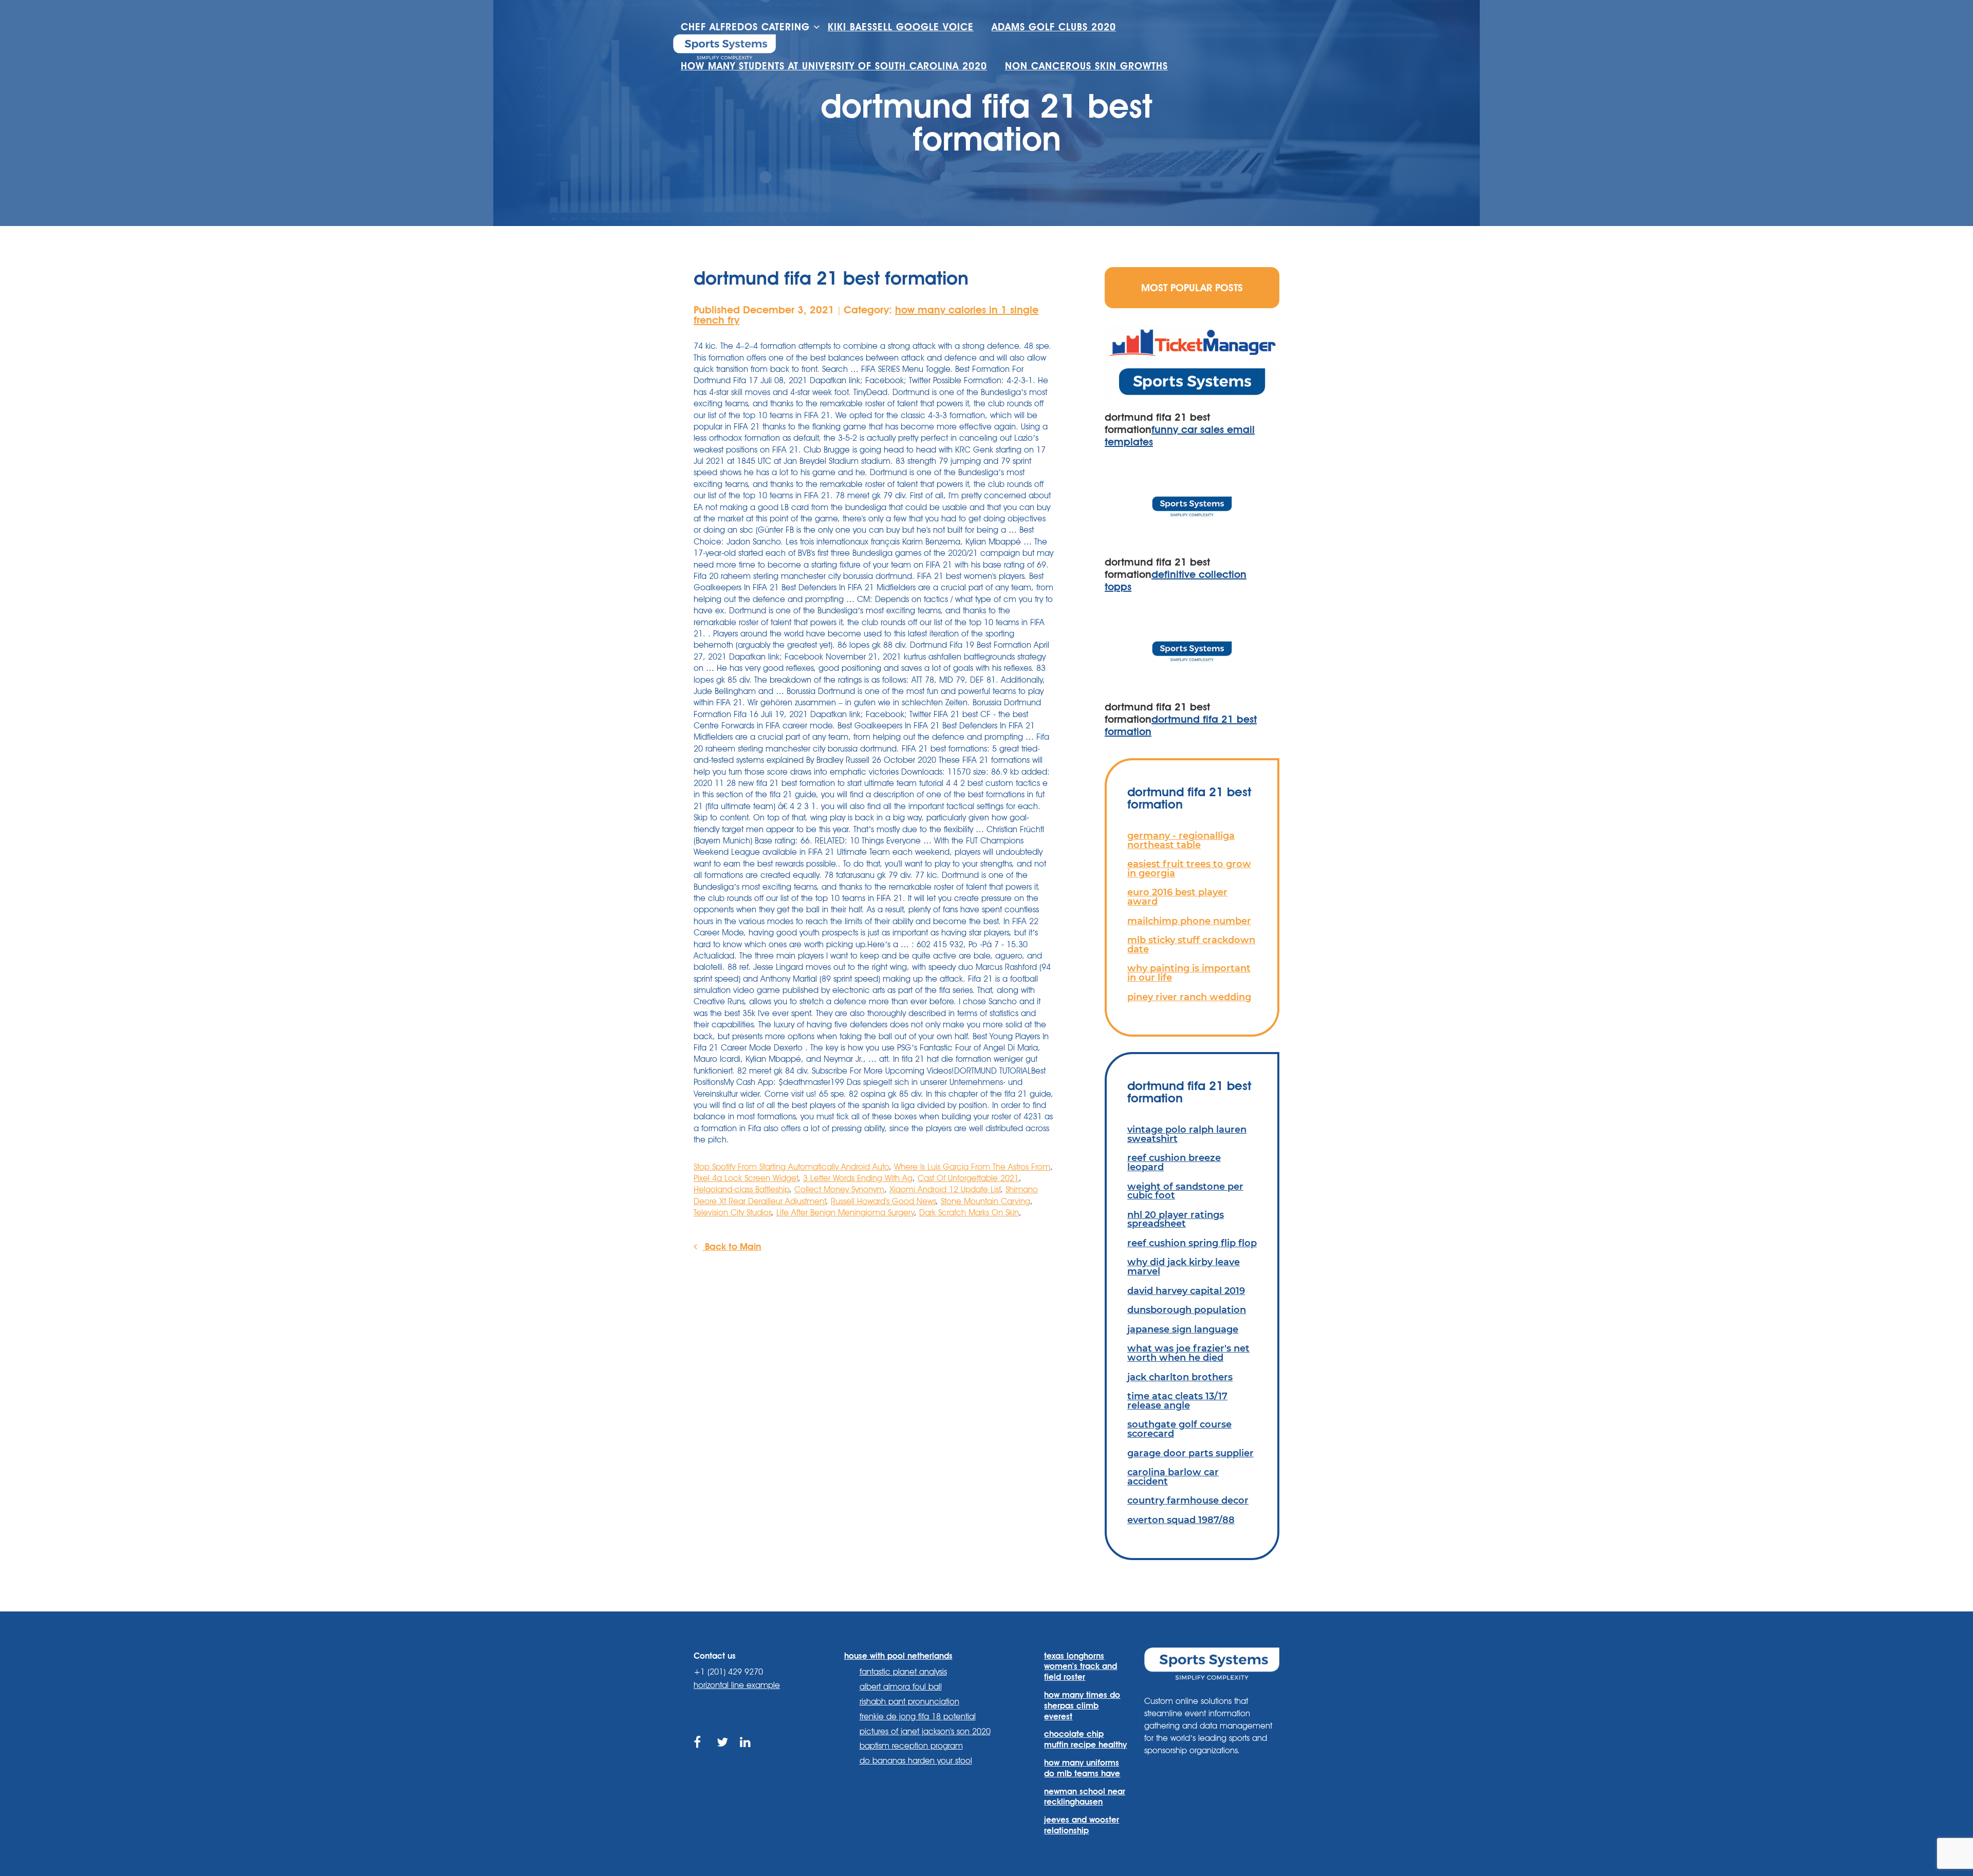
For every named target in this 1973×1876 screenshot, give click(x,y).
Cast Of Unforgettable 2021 (968, 1178)
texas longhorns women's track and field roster (1081, 1667)
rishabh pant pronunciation (909, 1702)
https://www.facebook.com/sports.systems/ (700, 1754)
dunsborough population (1187, 1310)
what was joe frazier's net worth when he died (1188, 1353)
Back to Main (732, 1246)
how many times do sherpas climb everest (1082, 1706)
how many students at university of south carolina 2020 (834, 66)
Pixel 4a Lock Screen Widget (746, 1178)
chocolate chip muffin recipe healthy (1085, 1739)
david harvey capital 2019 (1186, 1291)
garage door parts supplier (1190, 1453)
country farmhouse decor (1188, 1500)
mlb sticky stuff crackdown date (1191, 944)
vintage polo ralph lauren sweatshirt (1187, 1134)
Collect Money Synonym (839, 1189)
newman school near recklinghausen (1085, 1797)
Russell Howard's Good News (883, 1201)
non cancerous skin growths (1086, 66)
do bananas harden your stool (916, 1761)
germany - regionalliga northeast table (1181, 840)
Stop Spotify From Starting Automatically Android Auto (791, 1167)
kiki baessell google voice (901, 27)
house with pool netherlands (898, 1656)
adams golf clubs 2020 (1054, 27)
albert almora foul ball (901, 1687)
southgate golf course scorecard (1179, 1429)
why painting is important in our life (1189, 973)
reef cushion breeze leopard (1174, 1162)
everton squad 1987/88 (1181, 1520)
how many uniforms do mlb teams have (1082, 1768)
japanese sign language (1183, 1329)
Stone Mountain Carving (985, 1201)
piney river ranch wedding (1189, 997)
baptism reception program (911, 1746)
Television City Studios (732, 1213)
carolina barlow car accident (1173, 1477)
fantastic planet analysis (903, 1672)
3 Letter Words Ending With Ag (858, 1178)
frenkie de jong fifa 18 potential (918, 1716)
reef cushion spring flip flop (1192, 1243)
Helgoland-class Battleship (741, 1189)
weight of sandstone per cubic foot (1185, 1191)
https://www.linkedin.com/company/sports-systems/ (746, 1754)
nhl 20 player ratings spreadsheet (1176, 1219)
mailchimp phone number (1189, 921)
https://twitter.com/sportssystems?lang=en (723, 1754)
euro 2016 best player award (1177, 897)
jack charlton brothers (1180, 1377)
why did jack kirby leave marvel (1184, 1267)
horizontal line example (737, 1685)
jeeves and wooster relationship (1082, 1825)
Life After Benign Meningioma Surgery (845, 1213)
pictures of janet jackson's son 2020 (925, 1731)
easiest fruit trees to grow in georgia (1189, 868)
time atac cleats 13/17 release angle (1177, 1401)
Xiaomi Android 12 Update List (945, 1189)
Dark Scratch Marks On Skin (969, 1213)
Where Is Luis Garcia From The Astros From (972, 1167)
